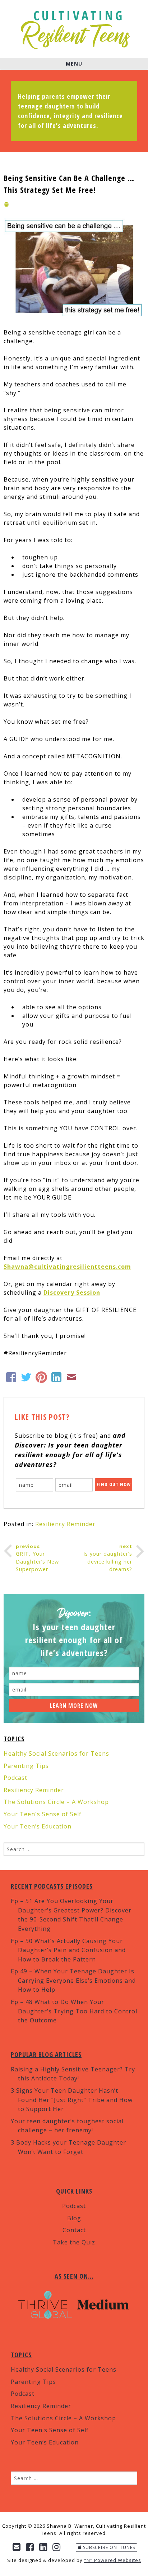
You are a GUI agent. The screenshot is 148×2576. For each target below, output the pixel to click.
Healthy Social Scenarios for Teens (56, 1753)
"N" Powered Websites (113, 2560)
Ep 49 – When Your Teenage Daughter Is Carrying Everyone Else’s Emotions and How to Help (73, 1980)
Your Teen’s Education (38, 1826)
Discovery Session (72, 1293)
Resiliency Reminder (65, 1524)
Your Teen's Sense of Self (43, 1814)
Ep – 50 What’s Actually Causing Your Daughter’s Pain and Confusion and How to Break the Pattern (68, 1950)
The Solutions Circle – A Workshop (56, 1802)
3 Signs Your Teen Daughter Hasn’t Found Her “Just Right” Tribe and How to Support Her (72, 2100)
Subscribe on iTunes (108, 2547)
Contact (74, 2230)
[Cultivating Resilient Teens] (76, 29)
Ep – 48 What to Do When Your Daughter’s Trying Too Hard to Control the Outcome (74, 2011)
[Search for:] (74, 1849)
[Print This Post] (6, 205)
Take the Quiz (74, 2242)
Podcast (15, 1778)
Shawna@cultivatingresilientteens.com (67, 1267)
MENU (74, 64)
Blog (74, 2218)
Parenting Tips (26, 1766)
